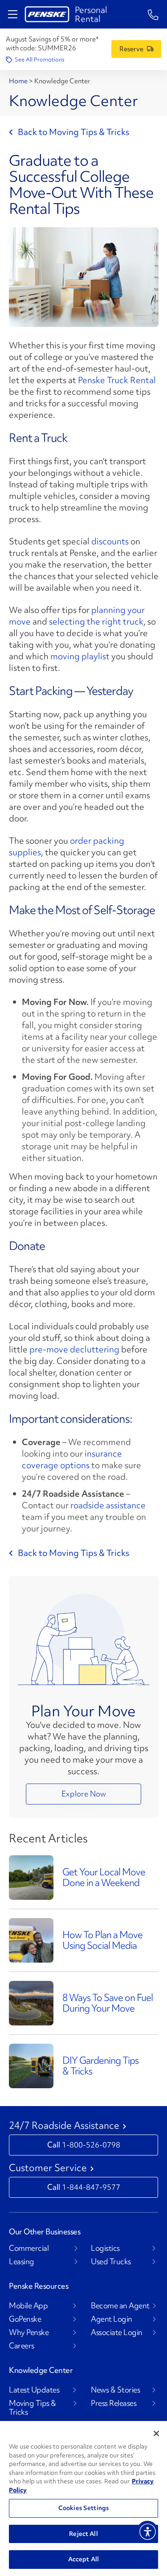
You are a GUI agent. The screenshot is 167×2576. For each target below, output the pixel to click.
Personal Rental (91, 14)
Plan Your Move (83, 1711)
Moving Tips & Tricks (33, 2408)
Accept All (83, 2559)
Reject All (83, 2534)
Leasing (22, 2262)
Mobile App (28, 2306)
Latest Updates (34, 2390)
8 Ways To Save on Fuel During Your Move (108, 2003)
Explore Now (84, 1794)
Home (19, 81)
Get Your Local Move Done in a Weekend (104, 1877)
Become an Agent (120, 2306)
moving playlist (80, 656)
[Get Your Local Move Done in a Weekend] (31, 1876)
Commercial (29, 2248)
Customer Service (48, 2168)
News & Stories (115, 2390)
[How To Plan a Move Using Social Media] (31, 1939)
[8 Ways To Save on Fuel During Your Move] (31, 2002)
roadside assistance (108, 1505)
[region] (83, 2498)
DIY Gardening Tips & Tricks (100, 2066)
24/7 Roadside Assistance (64, 2126)
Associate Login (117, 2332)
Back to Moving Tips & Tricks (73, 132)
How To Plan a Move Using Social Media (102, 1940)
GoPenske (25, 2319)
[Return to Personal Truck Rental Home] (47, 14)
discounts (110, 541)
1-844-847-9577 (91, 2187)
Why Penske (29, 2332)
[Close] (156, 2433)
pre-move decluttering (74, 1349)
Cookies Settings (83, 2508)
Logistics (105, 2248)
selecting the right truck (96, 621)
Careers (22, 2346)
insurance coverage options (72, 1459)
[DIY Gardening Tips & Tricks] (31, 2065)
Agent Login (112, 2319)
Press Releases (114, 2403)
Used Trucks (111, 2262)
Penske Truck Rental (117, 380)
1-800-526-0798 (91, 2145)
